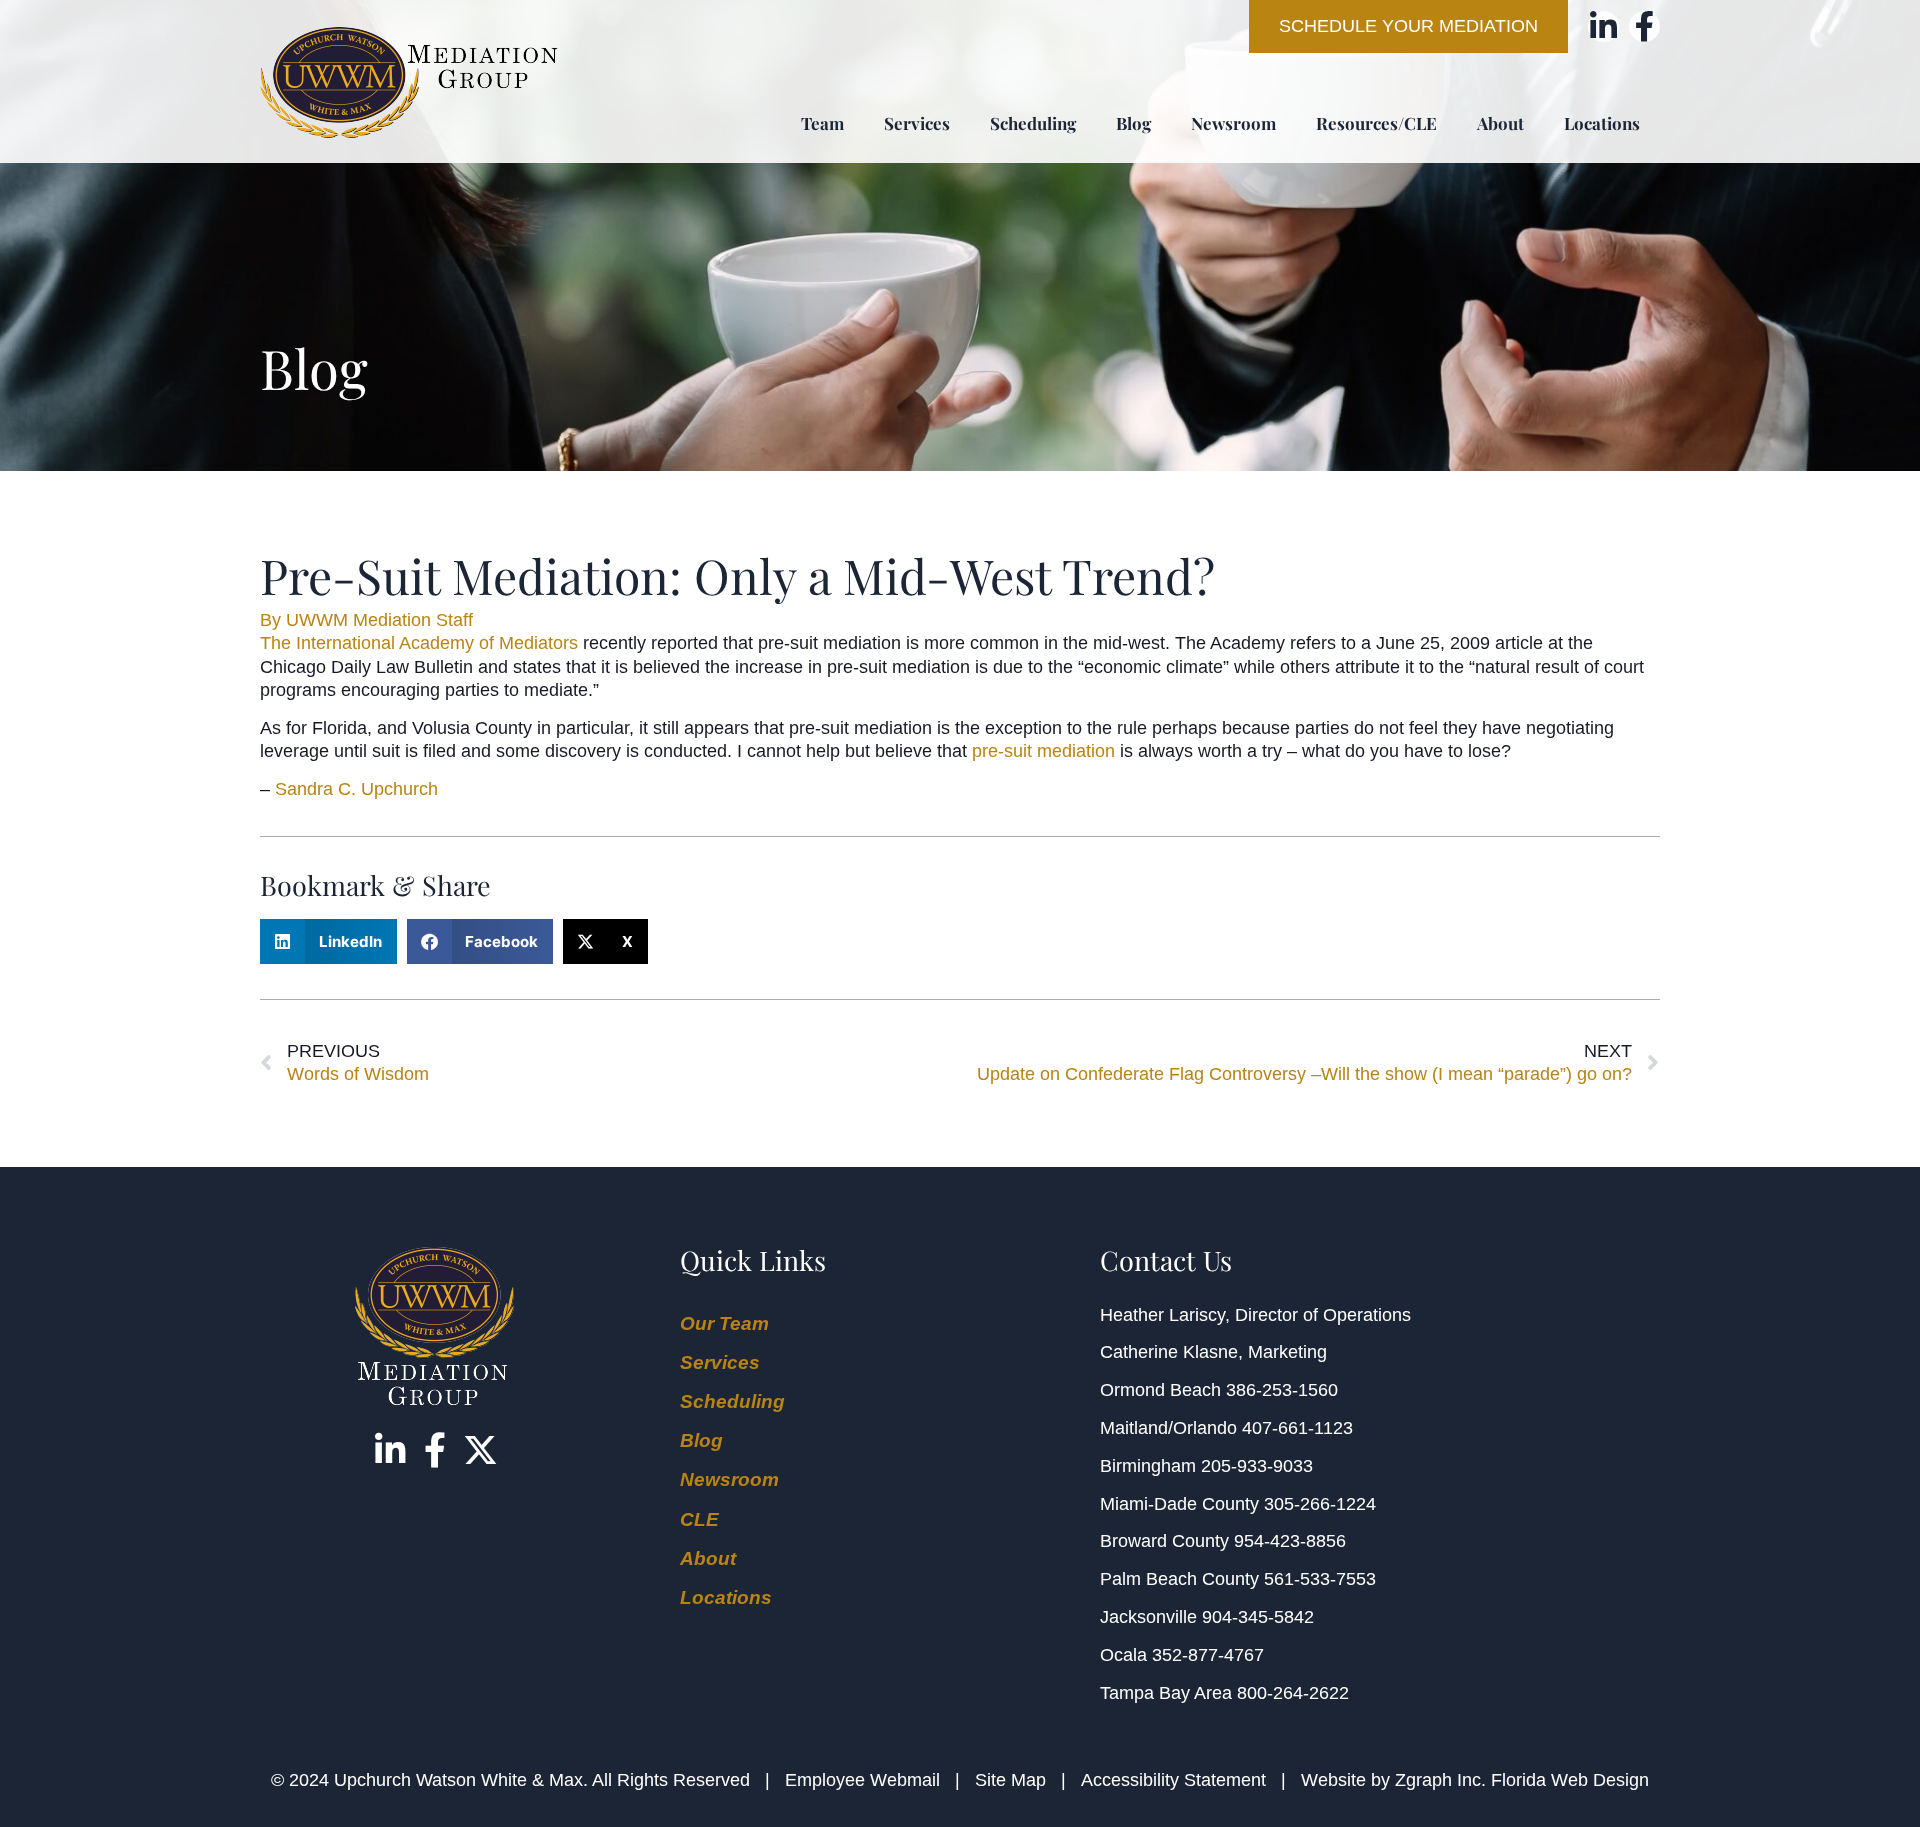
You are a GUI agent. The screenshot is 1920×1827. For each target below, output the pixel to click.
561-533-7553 (1320, 1579)
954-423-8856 (1290, 1541)
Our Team (724, 1323)
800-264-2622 (1293, 1693)
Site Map (1010, 1780)
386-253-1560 (1282, 1390)
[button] (328, 941)
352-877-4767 (1208, 1655)
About (1500, 123)
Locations (1602, 123)
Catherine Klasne (1169, 1352)
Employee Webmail (862, 1780)
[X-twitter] (480, 1449)
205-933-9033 (1257, 1466)
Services (917, 123)
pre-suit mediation (1043, 751)
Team (822, 123)
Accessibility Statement (1173, 1780)
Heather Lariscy (1162, 1315)
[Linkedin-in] (1603, 26)
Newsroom (1233, 123)
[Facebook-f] (1644, 26)
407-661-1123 (1297, 1428)
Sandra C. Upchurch (356, 789)
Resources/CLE (1376, 123)
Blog (1133, 123)
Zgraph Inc (1438, 1780)
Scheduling (1033, 123)
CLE (699, 1519)
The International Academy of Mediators (419, 643)
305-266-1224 (1320, 1504)
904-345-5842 (1258, 1617)
